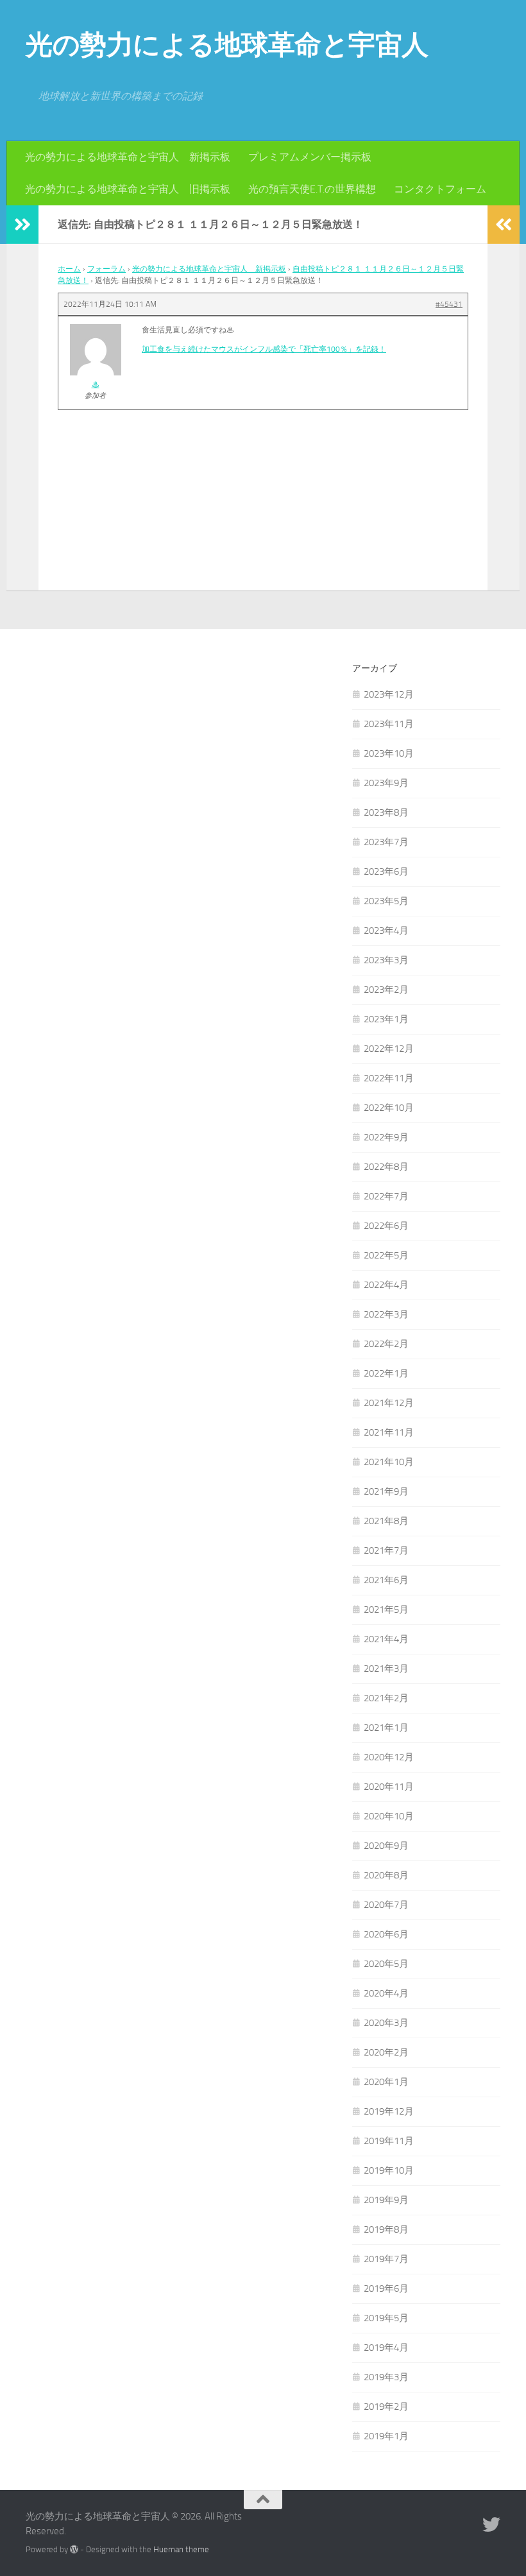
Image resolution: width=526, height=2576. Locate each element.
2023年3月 (386, 960)
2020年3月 (386, 2023)
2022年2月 (386, 1344)
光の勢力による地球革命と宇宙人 (227, 45)
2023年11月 (389, 724)
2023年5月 (386, 901)
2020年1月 (386, 2082)
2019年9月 (386, 2200)
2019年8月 (386, 2229)
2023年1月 (386, 1019)
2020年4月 (386, 1993)
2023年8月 (386, 812)
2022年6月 (386, 1226)
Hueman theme (181, 2549)
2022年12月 (389, 1049)
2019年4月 (386, 2348)
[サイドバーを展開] (22, 225)
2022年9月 (386, 1137)
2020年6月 (386, 1934)
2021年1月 (386, 1728)
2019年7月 (386, 2259)
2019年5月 (386, 2318)
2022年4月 (386, 1285)
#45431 (449, 304)
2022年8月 (386, 1167)
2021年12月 (389, 1403)
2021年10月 (389, 1462)
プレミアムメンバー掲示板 (310, 157)
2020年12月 (389, 1757)
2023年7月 (386, 842)
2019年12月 (389, 2111)
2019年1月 (386, 2436)
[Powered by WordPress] (74, 2549)
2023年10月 (389, 753)
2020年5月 (386, 1964)
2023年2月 (386, 990)
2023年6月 (386, 872)
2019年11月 (389, 2141)
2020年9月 (386, 1846)
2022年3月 (386, 1314)
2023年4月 (386, 931)
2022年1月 (386, 1373)
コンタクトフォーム (440, 189)
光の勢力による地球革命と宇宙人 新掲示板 (128, 157)
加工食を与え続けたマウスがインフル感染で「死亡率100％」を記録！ (264, 349)
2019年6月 (386, 2288)
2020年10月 (389, 1816)
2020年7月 (386, 1905)
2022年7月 (386, 1196)
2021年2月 (386, 1698)
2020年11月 (389, 1787)
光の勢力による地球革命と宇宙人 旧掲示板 (128, 189)
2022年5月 (386, 1255)
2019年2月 (386, 2407)
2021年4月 (386, 1639)
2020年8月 (386, 1875)
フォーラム (106, 269)
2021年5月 (386, 1610)
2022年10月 (389, 1108)
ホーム (69, 269)
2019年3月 (386, 2377)
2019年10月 (389, 2170)
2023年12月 (389, 694)
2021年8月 (386, 1521)
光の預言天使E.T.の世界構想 (312, 189)
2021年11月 (389, 1432)
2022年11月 (389, 1078)
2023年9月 (386, 783)
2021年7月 (386, 1550)
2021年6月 (386, 1580)
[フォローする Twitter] (491, 2525)
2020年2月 (386, 2052)
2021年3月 (386, 1669)
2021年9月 (386, 1491)
